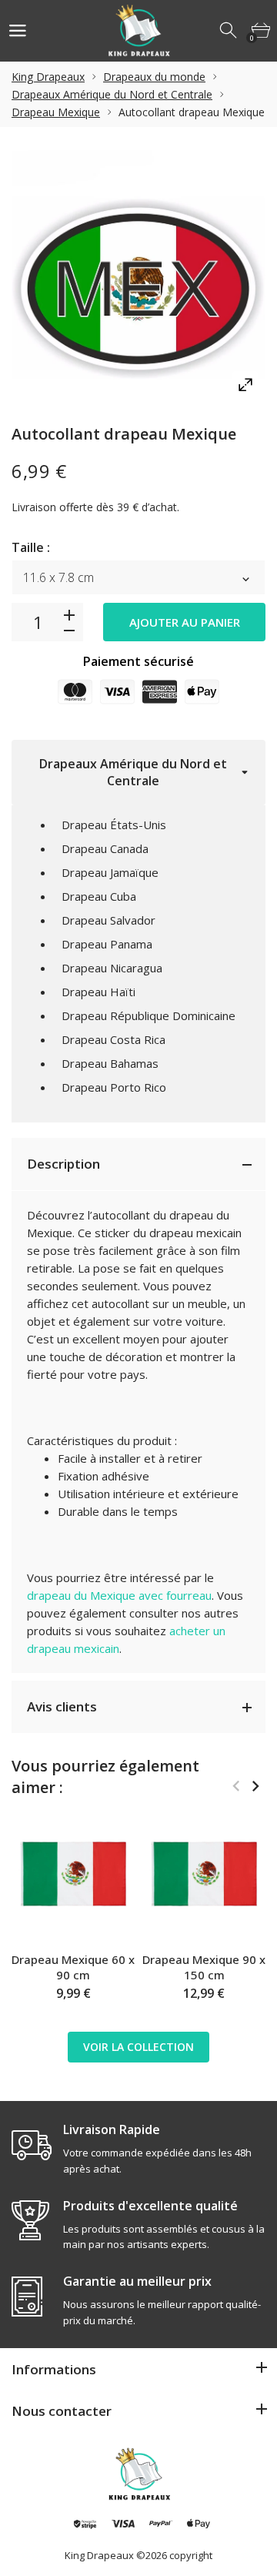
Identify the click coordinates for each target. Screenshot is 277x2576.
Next (255, 1786)
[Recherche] (229, 31)
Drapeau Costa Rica (113, 1039)
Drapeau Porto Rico (114, 1087)
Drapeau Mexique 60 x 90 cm (73, 1967)
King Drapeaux (48, 77)
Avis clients (62, 1706)
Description (63, 1164)
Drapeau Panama (107, 944)
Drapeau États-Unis (114, 825)
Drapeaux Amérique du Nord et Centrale (112, 94)
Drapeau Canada (105, 848)
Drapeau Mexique (56, 112)
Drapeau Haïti (98, 992)
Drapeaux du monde (154, 77)
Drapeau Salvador (108, 920)
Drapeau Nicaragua (112, 968)
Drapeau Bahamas (110, 1063)
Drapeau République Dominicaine (149, 1015)
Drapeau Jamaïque (110, 872)
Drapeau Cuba (99, 896)
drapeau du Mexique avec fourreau (119, 1595)
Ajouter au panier (185, 622)
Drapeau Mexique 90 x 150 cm (204, 1967)
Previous (236, 1786)
